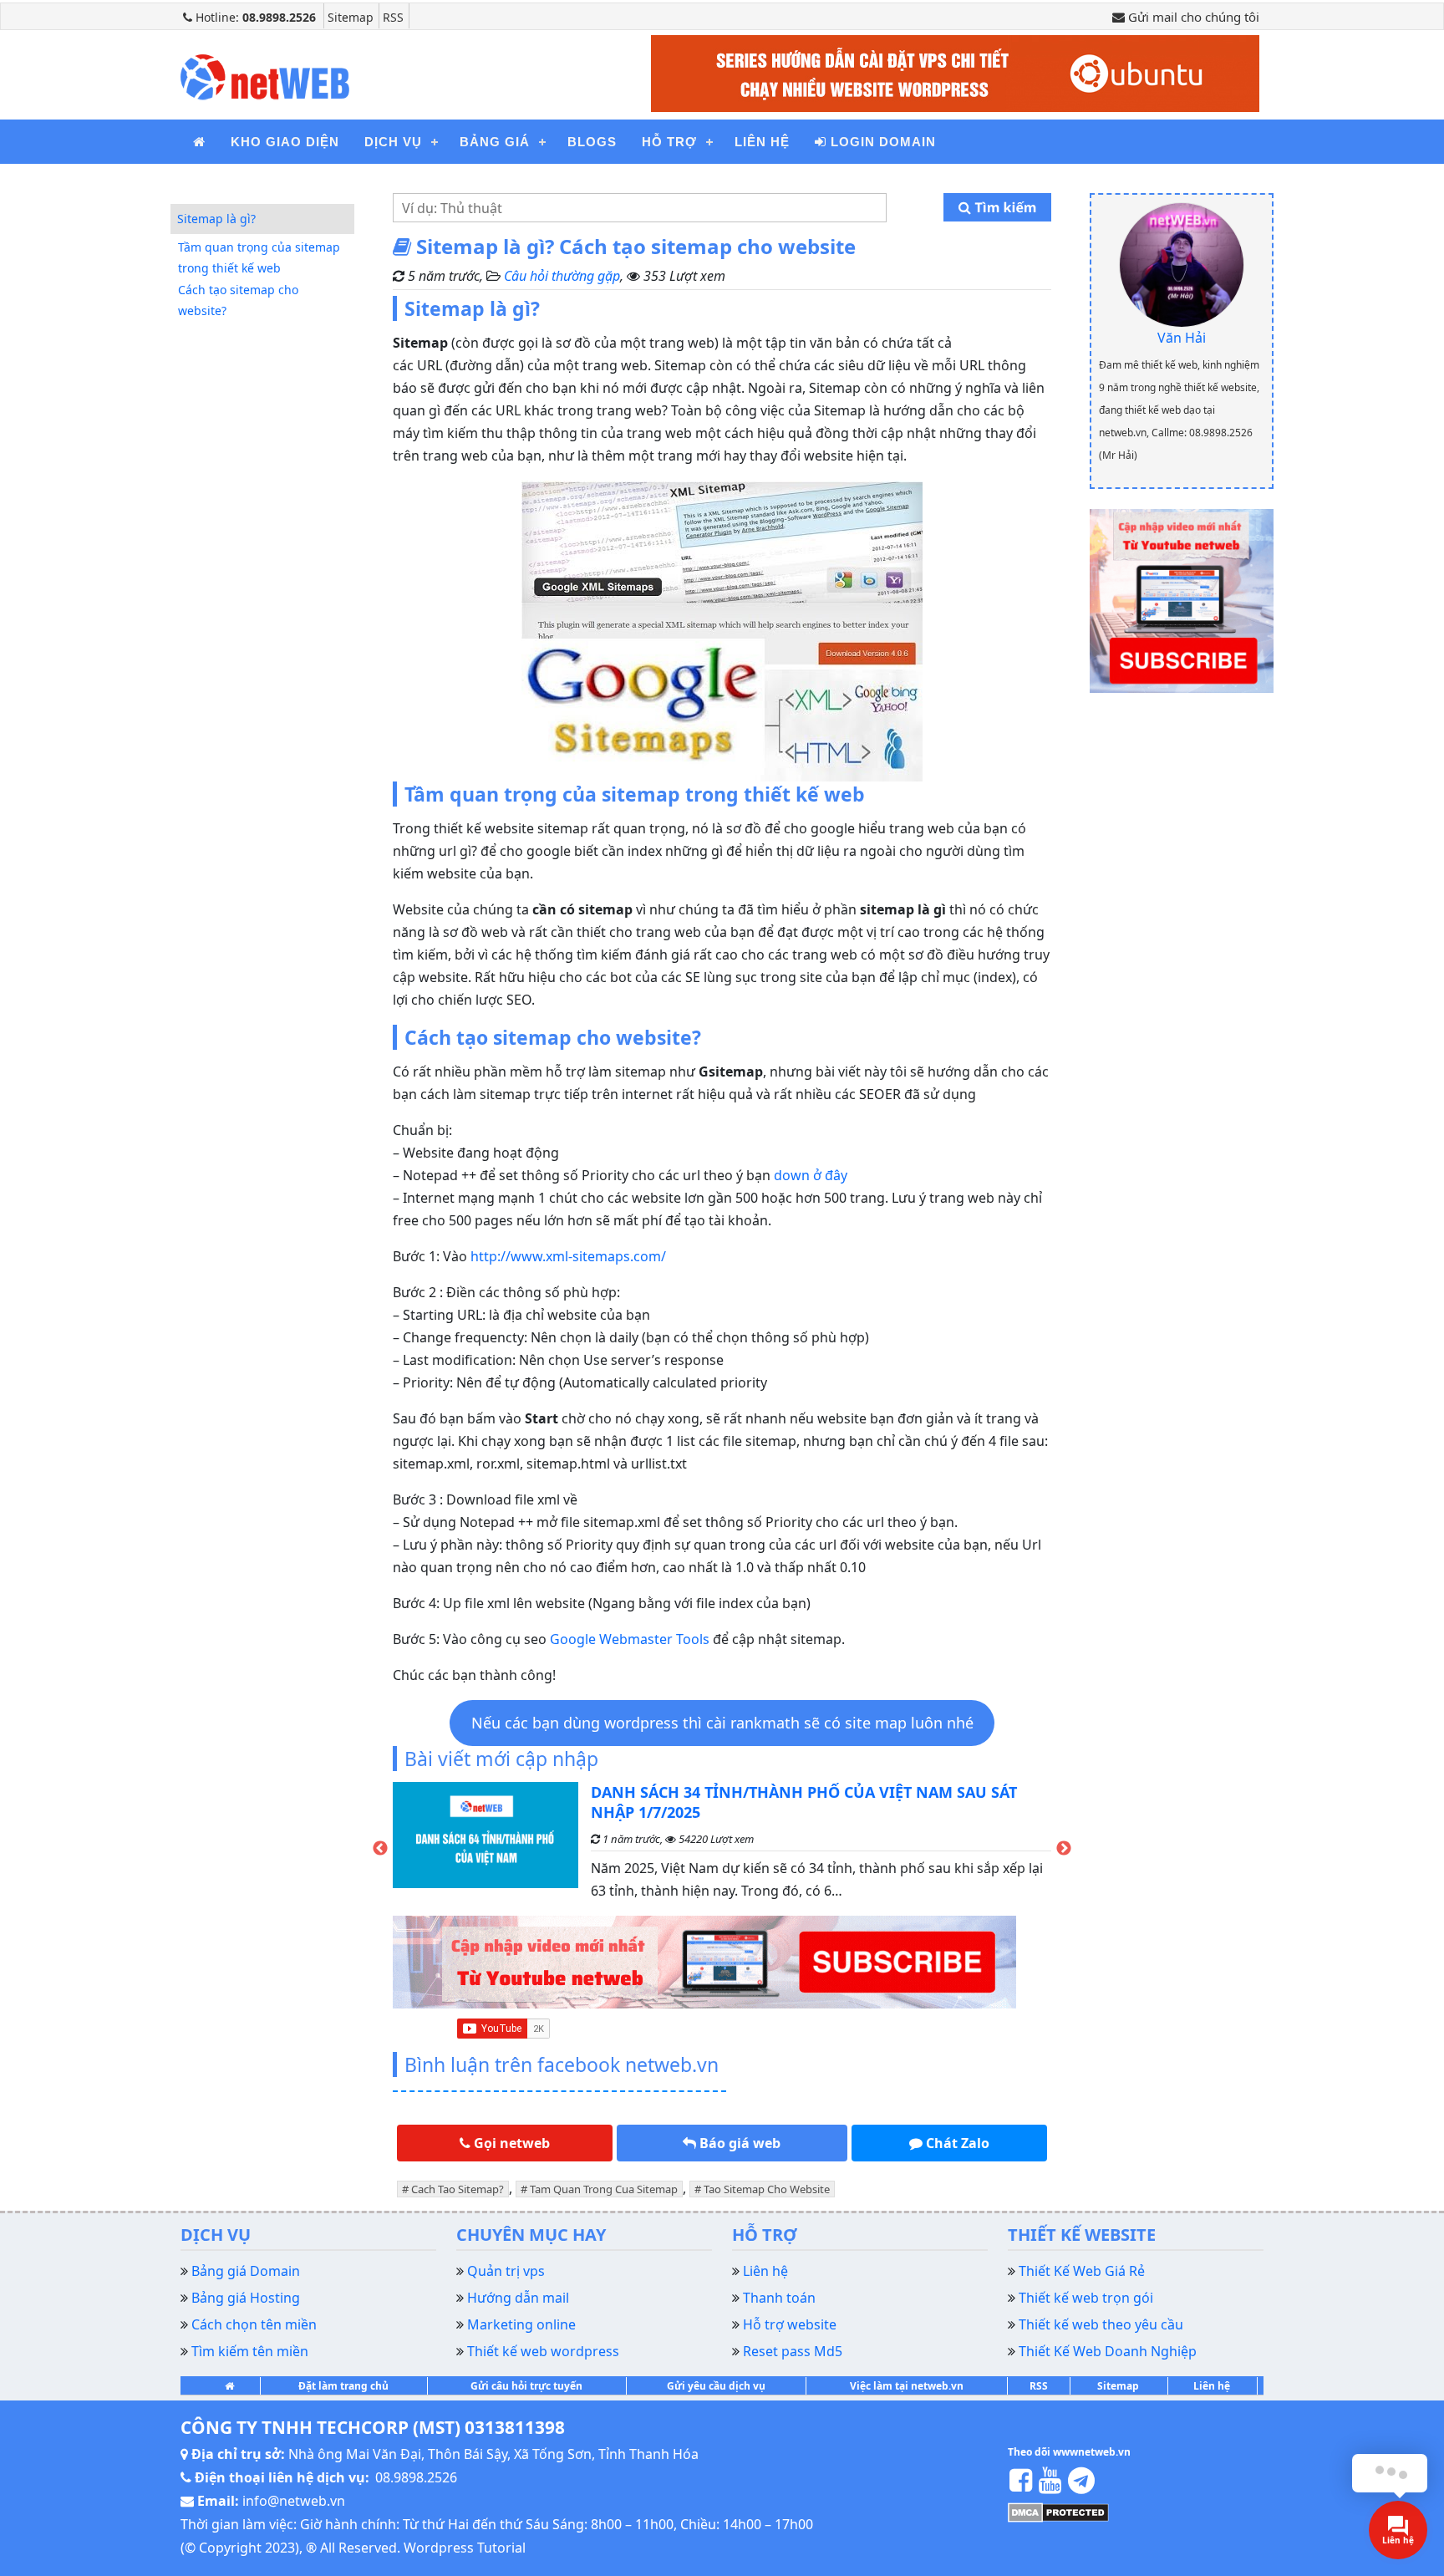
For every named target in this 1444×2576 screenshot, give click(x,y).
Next (1064, 1849)
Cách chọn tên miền (254, 2324)
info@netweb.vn (294, 2501)
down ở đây (811, 1175)
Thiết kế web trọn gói (1086, 2298)
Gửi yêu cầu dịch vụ (716, 2386)
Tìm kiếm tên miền (250, 2351)
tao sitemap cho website (767, 2189)
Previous (380, 1849)
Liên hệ (762, 142)
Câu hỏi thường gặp (562, 276)
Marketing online (521, 2324)
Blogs (592, 142)
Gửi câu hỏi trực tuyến (526, 2386)
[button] (505, 2143)
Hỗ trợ (669, 142)
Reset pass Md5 (793, 2351)
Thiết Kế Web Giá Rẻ (1082, 2271)
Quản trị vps (506, 2271)
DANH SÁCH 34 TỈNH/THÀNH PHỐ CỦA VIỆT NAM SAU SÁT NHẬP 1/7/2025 (804, 1802)
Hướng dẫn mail (518, 2298)
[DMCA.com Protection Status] (1058, 2511)
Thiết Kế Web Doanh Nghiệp (1108, 2351)
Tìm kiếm (1004, 207)
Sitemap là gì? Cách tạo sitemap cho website (633, 246)
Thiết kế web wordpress (543, 2351)
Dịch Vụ (393, 142)
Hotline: (254, 17)
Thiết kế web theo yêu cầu (1101, 2324)
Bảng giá (495, 142)
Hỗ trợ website (790, 2324)
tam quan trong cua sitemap (604, 2189)
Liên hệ (1212, 2386)
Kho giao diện (285, 142)
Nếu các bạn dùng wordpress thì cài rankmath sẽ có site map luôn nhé (722, 1723)
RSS (393, 17)
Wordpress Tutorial (465, 2548)
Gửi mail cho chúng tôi (1192, 17)
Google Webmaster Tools (630, 1639)
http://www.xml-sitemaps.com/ (568, 1256)
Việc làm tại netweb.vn (907, 2386)
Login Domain (881, 142)
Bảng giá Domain (246, 2271)
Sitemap (351, 17)
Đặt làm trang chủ (343, 2386)
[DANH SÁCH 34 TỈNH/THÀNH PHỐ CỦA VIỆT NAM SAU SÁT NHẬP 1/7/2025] (486, 1849)
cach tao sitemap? (458, 2189)
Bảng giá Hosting (246, 2298)
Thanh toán (779, 2298)
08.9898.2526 (416, 2477)
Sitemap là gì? (216, 219)
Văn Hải (1182, 338)
